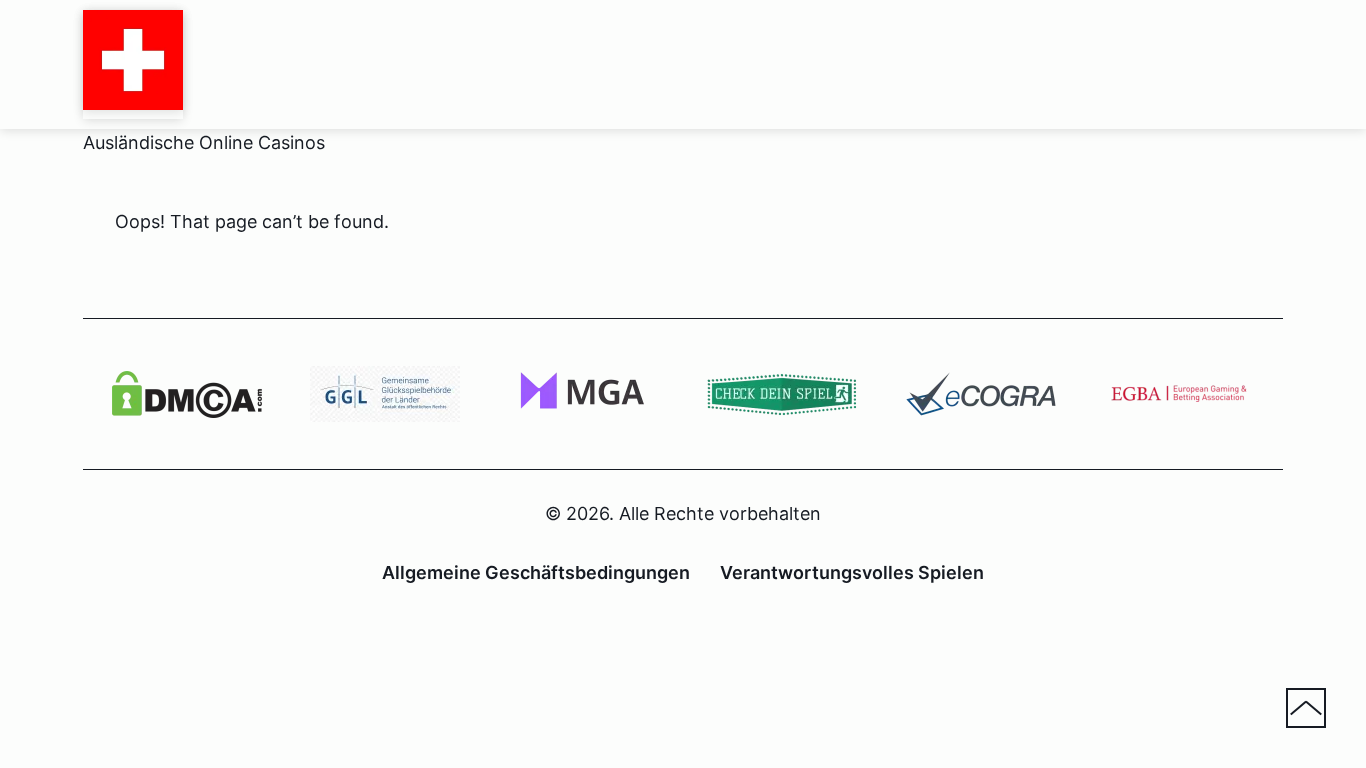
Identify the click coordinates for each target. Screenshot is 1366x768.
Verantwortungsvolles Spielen (852, 572)
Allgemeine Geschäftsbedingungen (536, 572)
